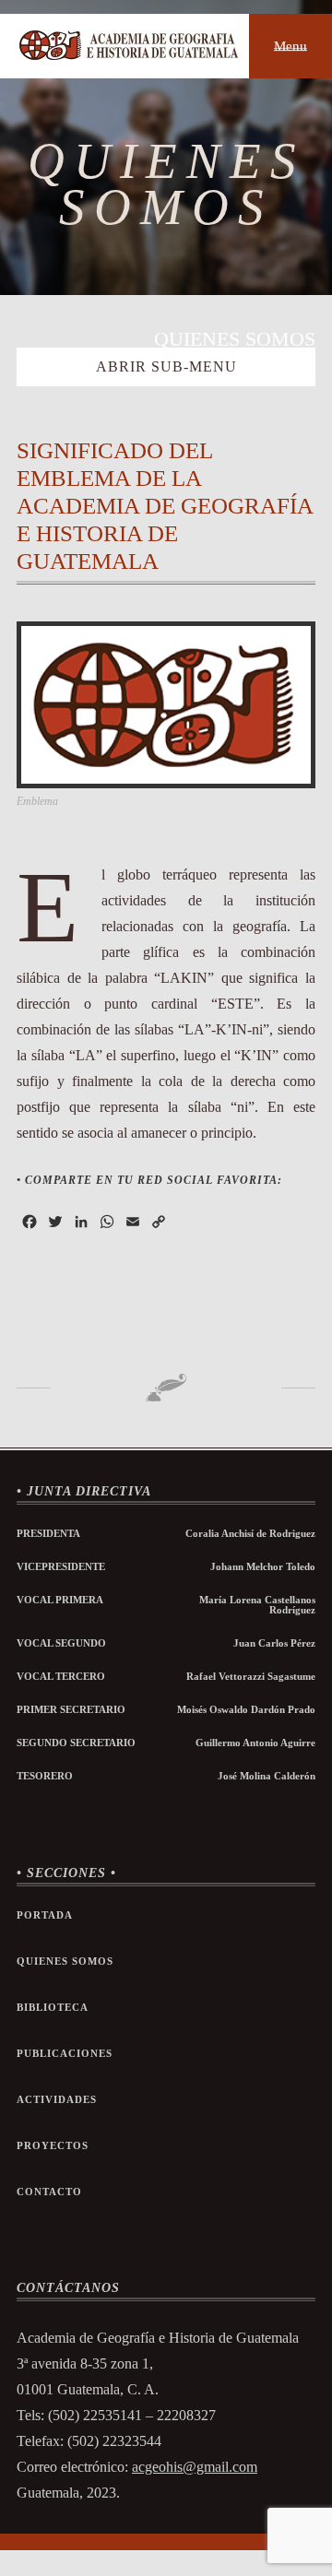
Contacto (49, 2192)
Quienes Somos (65, 1962)
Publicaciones (65, 2054)
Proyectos (53, 2146)
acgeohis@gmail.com (195, 2467)
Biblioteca (53, 2008)
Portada (45, 1915)
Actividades (57, 2100)
